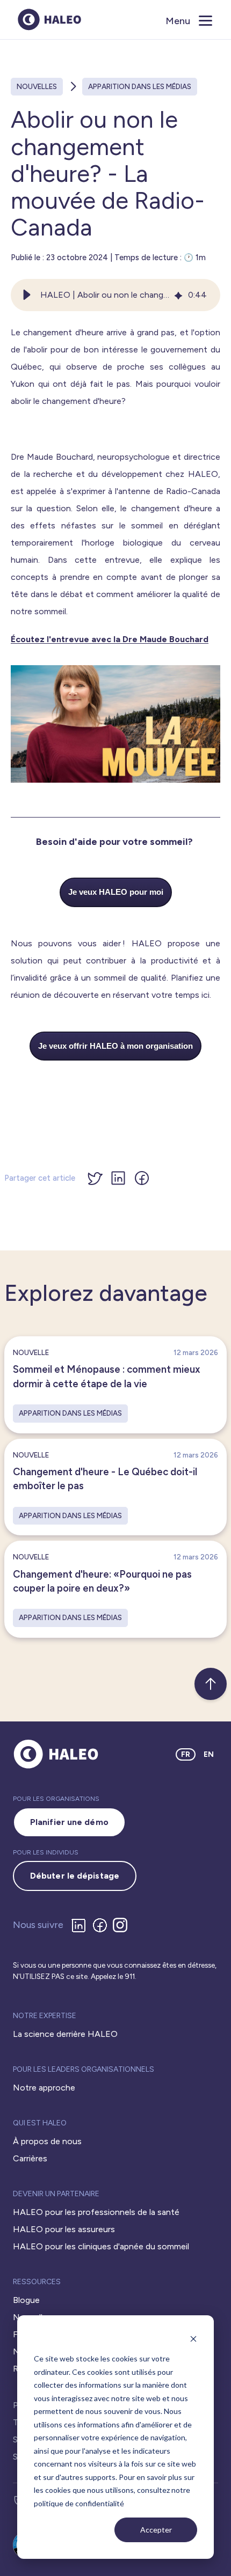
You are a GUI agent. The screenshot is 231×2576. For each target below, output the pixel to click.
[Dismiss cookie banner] (193, 2339)
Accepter (156, 2530)
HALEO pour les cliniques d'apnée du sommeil (101, 2246)
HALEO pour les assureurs (64, 2229)
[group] (115, 295)
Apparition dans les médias (140, 86)
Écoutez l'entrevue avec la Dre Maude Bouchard (110, 639)
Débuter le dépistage (75, 1876)
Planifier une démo (69, 1822)
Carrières (30, 2158)
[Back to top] (211, 1684)
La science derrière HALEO (65, 2034)
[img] (178, 295)
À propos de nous (47, 2141)
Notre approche (44, 2088)
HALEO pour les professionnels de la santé (96, 2212)
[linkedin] (81, 1925)
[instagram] (122, 1925)
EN (209, 1754)
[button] (27, 295)
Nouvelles (37, 86)
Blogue (26, 2300)
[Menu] (207, 20)
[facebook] (102, 1925)
